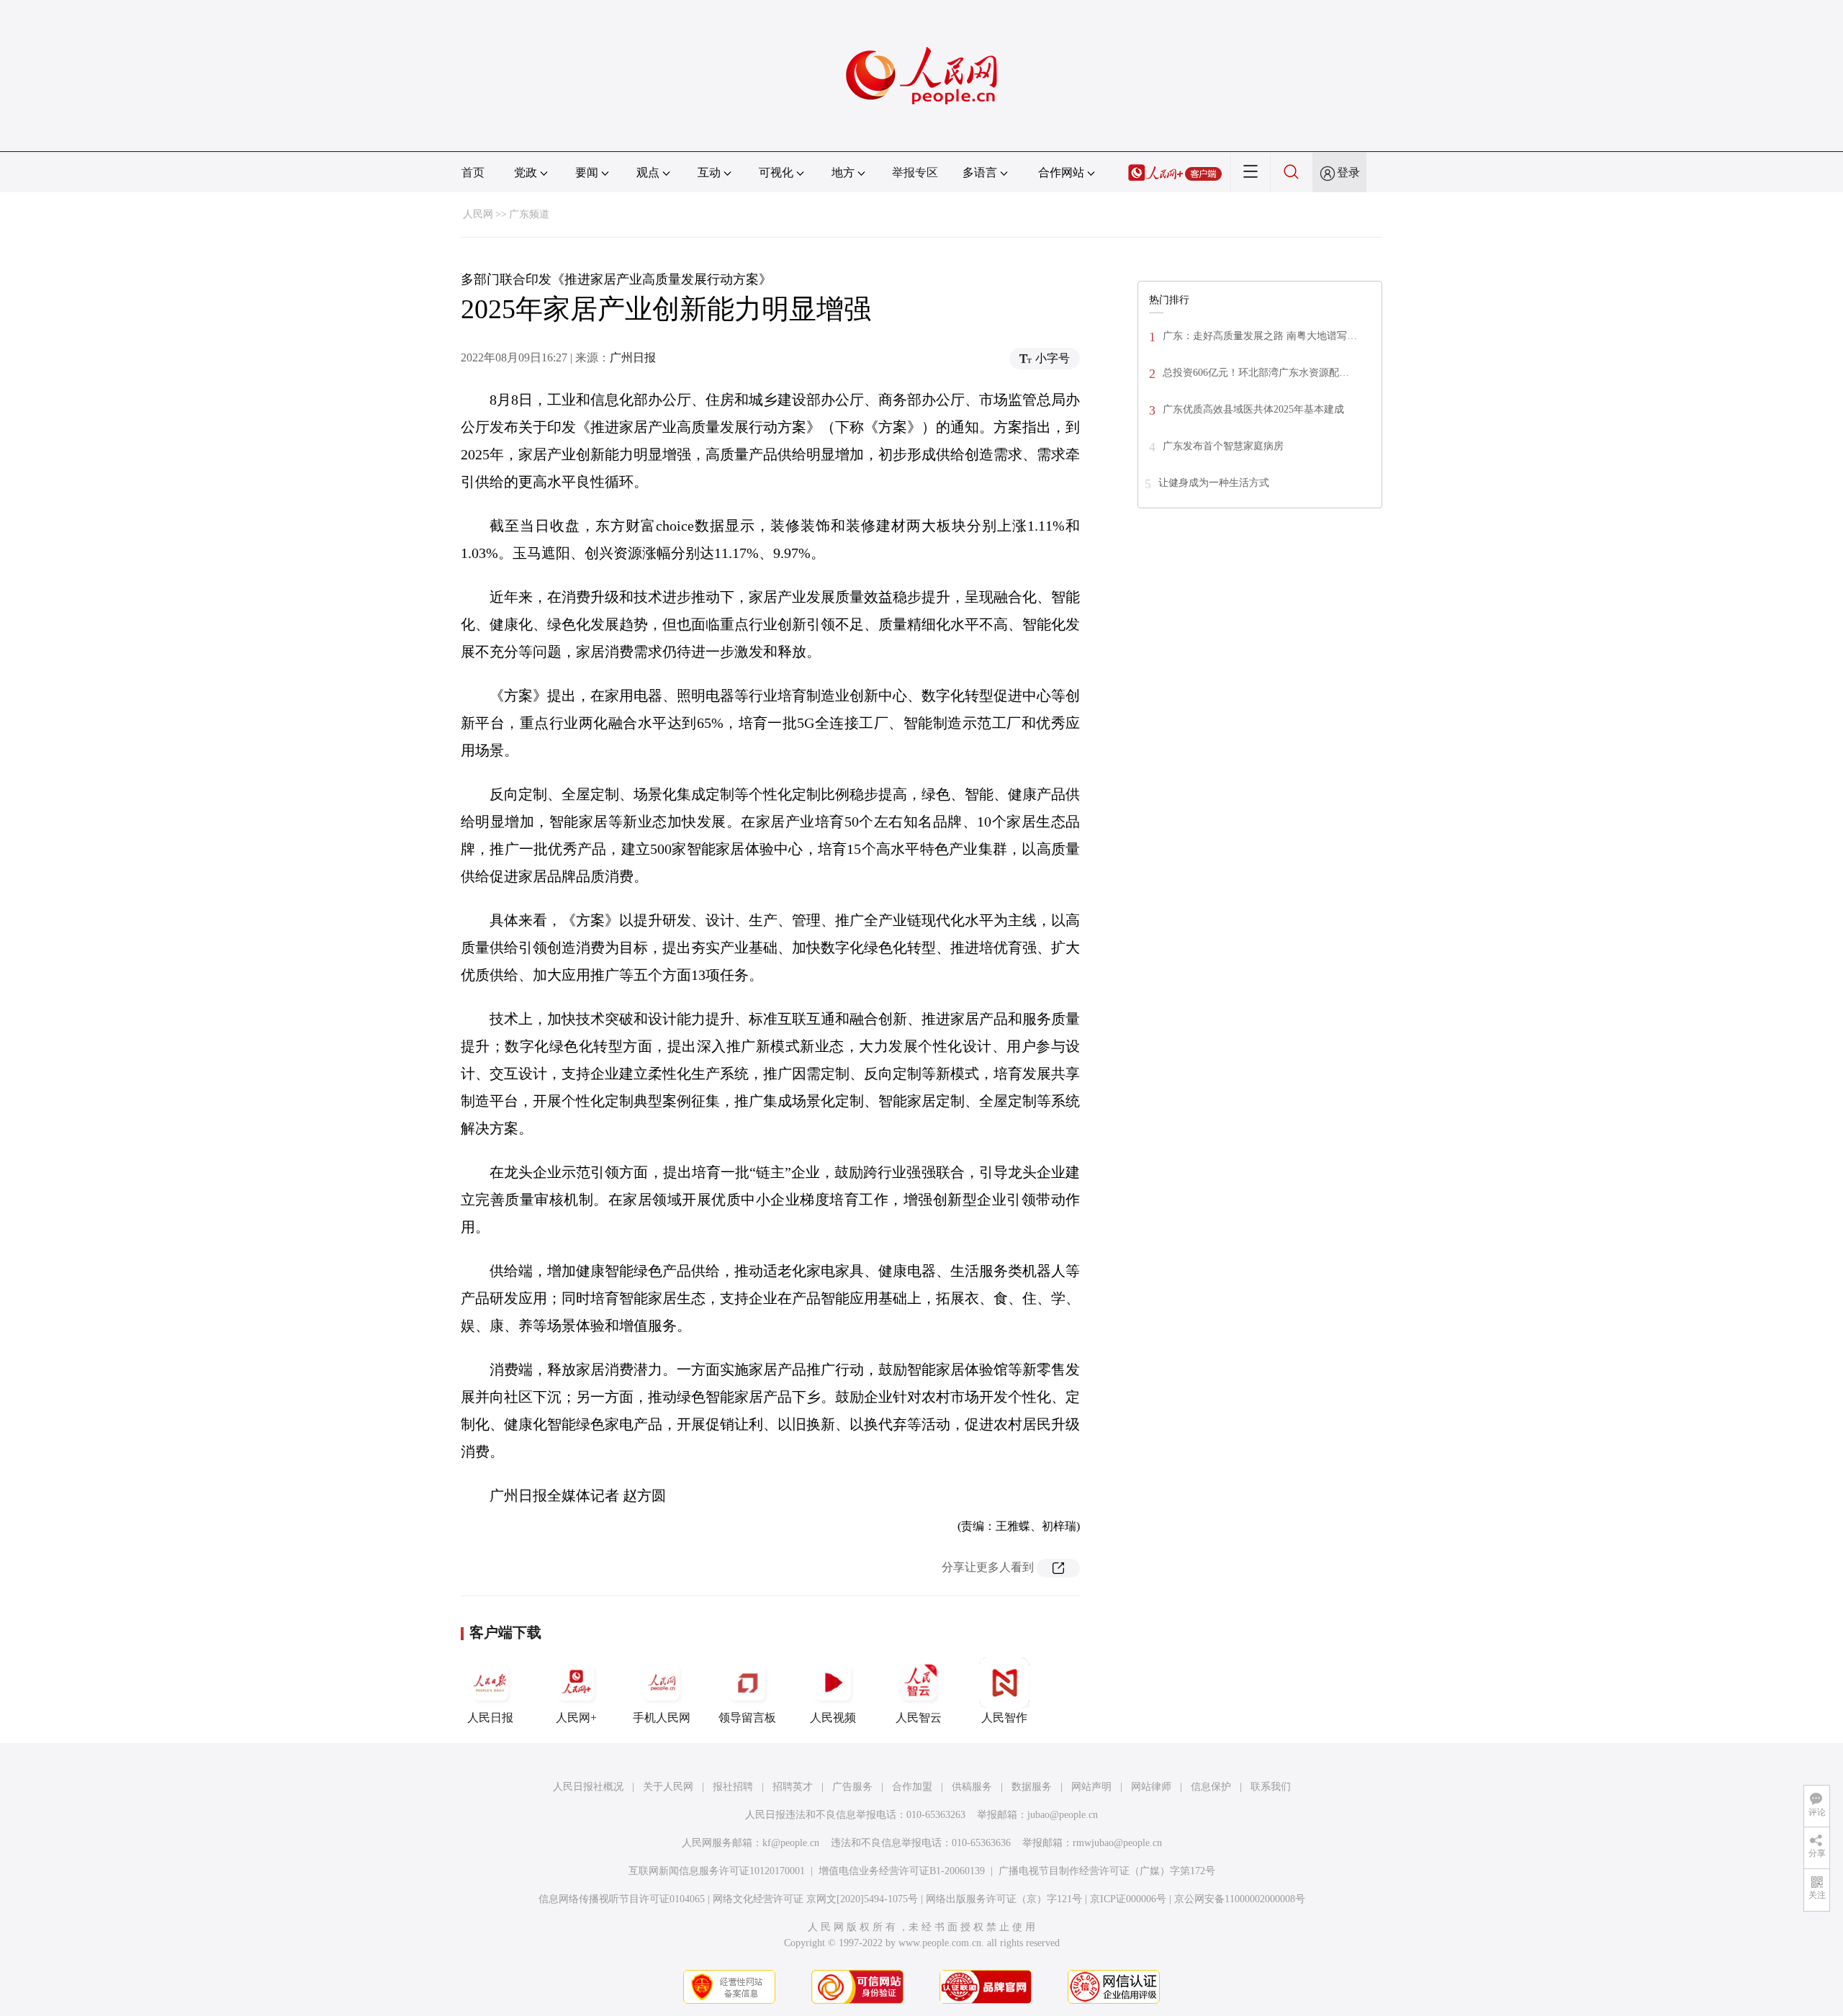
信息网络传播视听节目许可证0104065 (622, 1899)
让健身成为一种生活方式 (1214, 483)
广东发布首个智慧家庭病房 (1223, 446)
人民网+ (576, 1718)
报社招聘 (733, 1787)
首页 (473, 172)
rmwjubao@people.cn (1117, 1843)
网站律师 (1151, 1787)
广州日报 (633, 357)
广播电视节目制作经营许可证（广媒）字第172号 (1107, 1871)
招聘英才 (793, 1787)
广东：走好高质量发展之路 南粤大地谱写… (1260, 336)
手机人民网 (662, 1718)
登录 (1348, 172)
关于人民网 (668, 1787)
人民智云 (919, 1718)
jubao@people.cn (1063, 1815)
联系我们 (1271, 1787)
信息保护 (1211, 1787)
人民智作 (1004, 1718)
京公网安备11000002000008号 (1240, 1899)
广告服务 (852, 1787)
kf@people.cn (791, 1843)
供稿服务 (972, 1787)
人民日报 (490, 1718)
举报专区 (915, 172)
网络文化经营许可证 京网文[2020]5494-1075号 (815, 1899)
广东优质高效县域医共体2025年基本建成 (1253, 409)
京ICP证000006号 (1128, 1899)
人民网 (478, 214)
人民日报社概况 (588, 1787)
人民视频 (833, 1718)
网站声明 (1091, 1787)
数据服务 (1032, 1787)
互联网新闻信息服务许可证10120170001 (717, 1871)
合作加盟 (912, 1787)
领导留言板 (747, 1718)
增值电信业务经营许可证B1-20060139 (902, 1871)
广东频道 (529, 214)
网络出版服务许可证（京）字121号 (1004, 1899)
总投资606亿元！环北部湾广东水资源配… (1256, 373)
